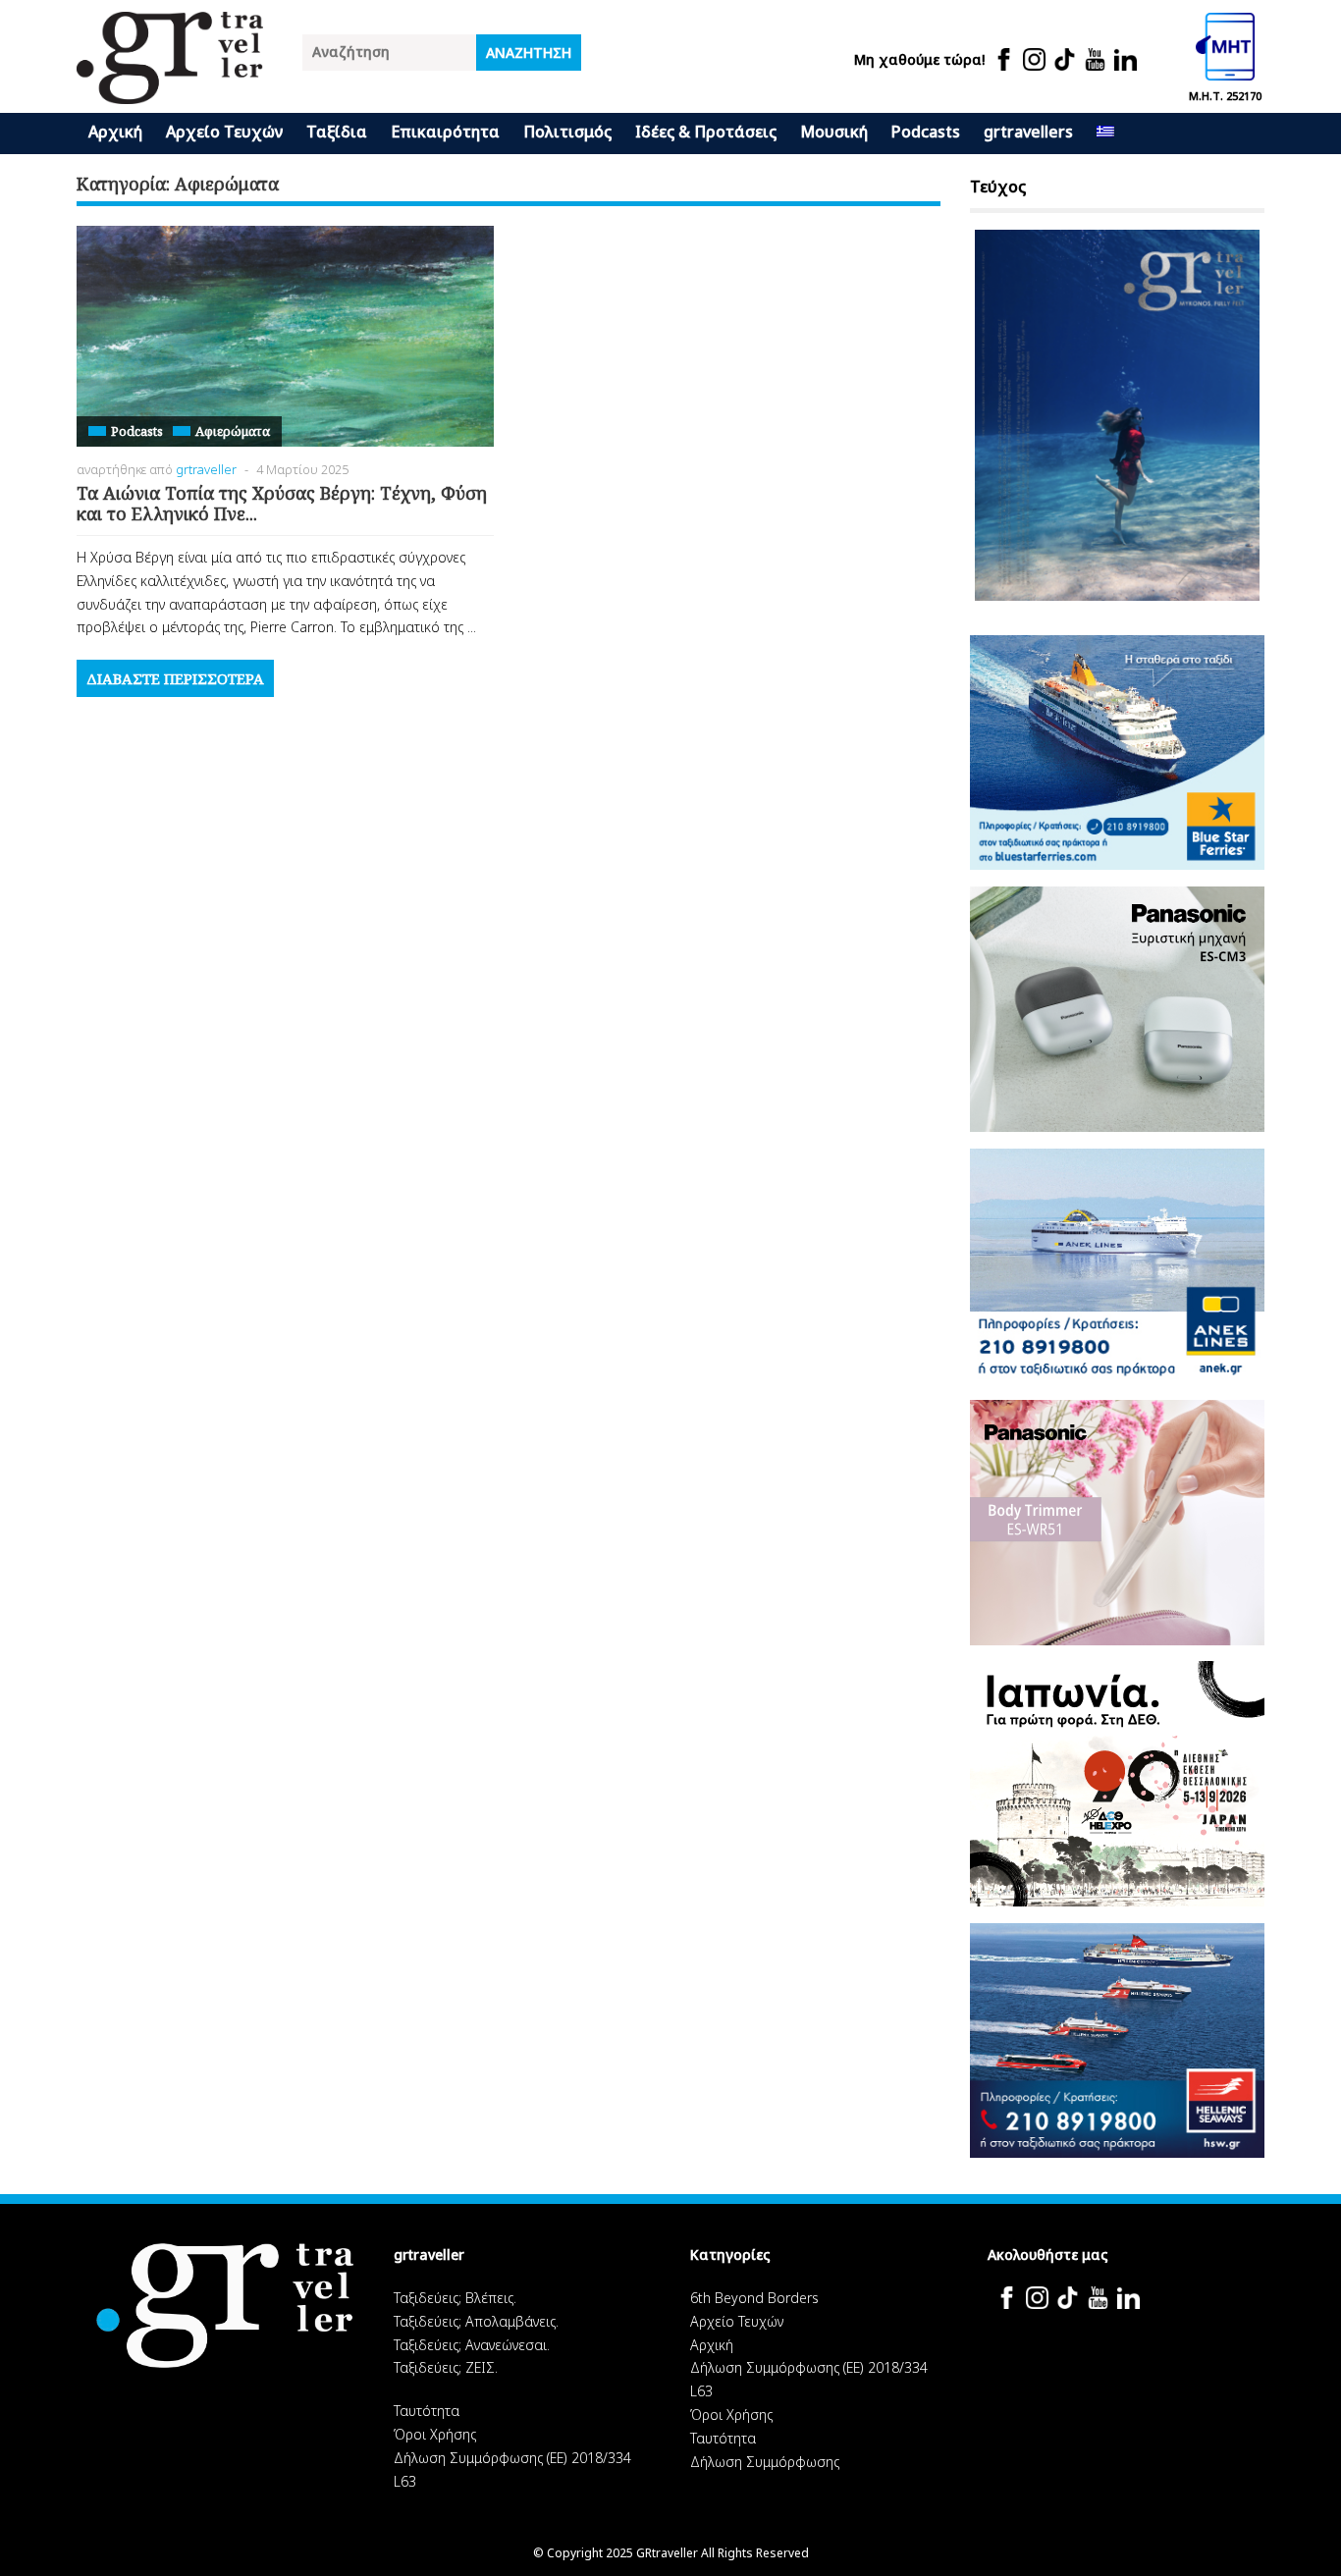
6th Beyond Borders (754, 2298)
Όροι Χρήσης (435, 2434)
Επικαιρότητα (445, 132)
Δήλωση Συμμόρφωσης (765, 2462)
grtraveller (206, 469)
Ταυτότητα (427, 2411)
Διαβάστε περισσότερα (175, 678)
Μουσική (834, 132)
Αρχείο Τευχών (224, 132)
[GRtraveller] (170, 92)
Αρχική (115, 132)
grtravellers (1028, 132)
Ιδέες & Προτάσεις (706, 132)
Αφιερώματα (233, 431)
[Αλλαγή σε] (1105, 134)
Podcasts (926, 132)
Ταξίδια (337, 132)
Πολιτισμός (567, 132)
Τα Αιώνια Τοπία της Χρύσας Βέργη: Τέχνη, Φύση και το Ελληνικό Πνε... (282, 504)
